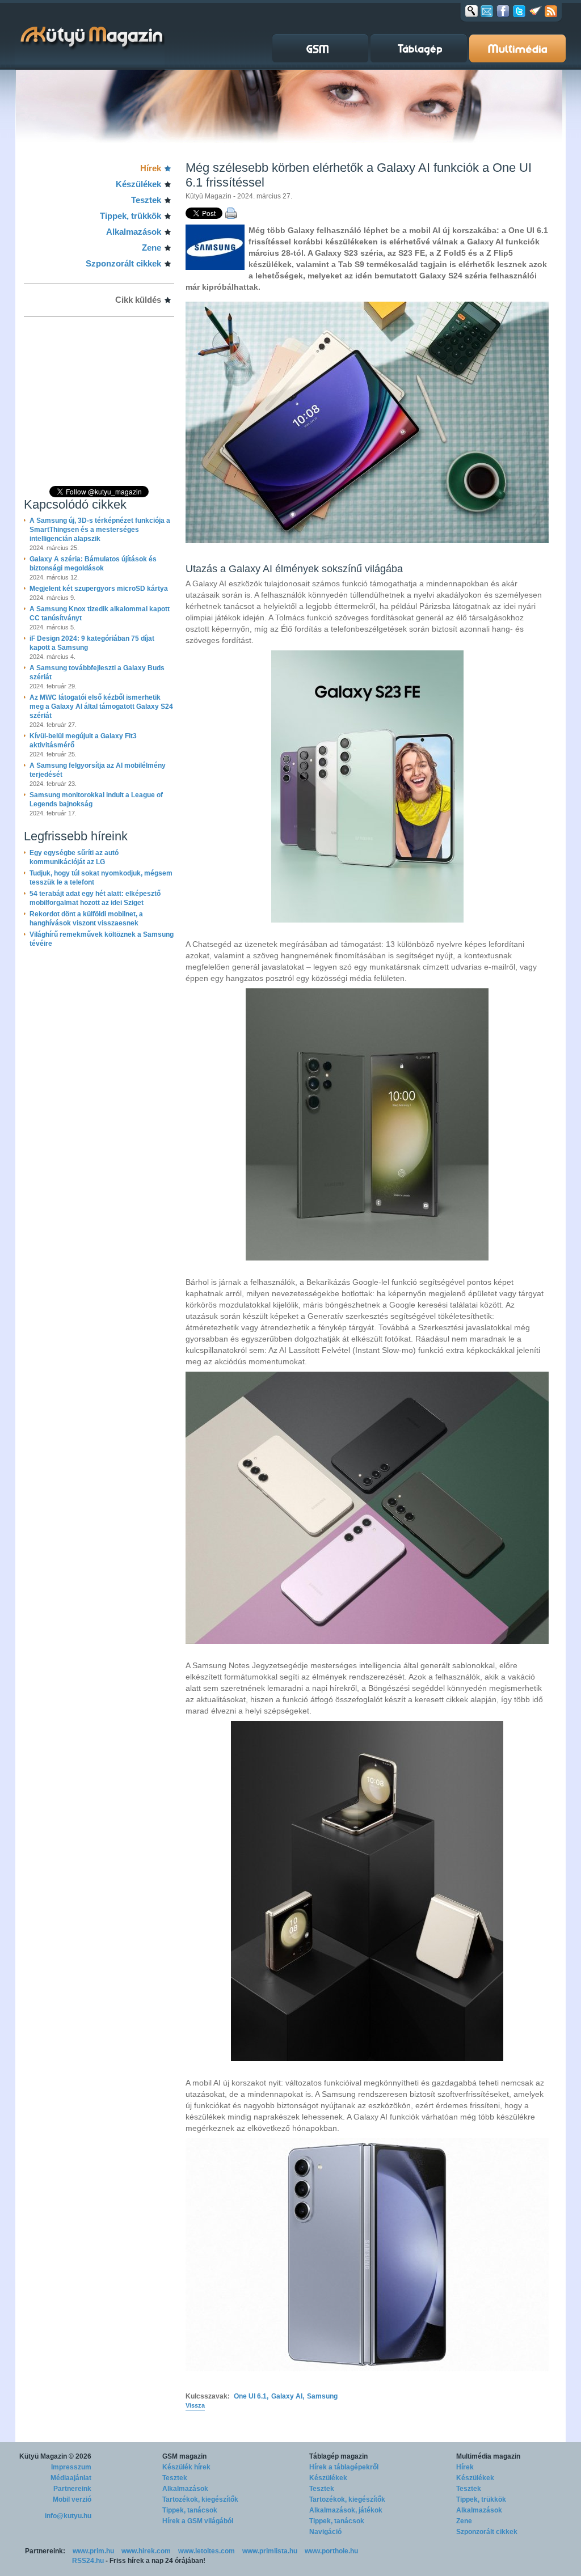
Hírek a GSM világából (198, 2521)
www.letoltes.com (207, 2551)
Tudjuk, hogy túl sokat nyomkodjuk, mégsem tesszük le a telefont (101, 878)
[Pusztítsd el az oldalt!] (536, 11)
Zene (151, 248)
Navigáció (325, 2532)
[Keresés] (471, 11)
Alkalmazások (134, 232)
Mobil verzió (72, 2499)
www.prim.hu (93, 2551)
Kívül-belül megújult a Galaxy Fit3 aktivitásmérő (83, 741)
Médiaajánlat (71, 2478)
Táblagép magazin (338, 2456)
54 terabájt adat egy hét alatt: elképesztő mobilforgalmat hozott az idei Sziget (95, 898)
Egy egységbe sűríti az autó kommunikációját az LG (74, 857)
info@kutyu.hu (68, 2516)
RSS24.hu (88, 2561)
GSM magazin (184, 2456)
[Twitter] (519, 11)
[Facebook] (503, 11)
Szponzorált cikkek (123, 263)
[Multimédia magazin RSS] (551, 11)
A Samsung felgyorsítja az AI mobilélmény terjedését (98, 770)
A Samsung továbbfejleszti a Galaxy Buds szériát (97, 672)
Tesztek (146, 200)
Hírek (151, 168)
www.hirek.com (146, 2551)
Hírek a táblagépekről (344, 2467)
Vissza (195, 2405)
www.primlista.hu (270, 2551)
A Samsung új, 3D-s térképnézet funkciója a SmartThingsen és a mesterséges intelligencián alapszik (100, 530)
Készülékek (138, 184)
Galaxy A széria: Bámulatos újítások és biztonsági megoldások (93, 564)
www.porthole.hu (331, 2551)
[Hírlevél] (487, 11)
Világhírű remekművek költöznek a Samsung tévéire (102, 939)
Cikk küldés (138, 300)
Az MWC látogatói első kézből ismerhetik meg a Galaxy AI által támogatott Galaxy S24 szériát (101, 707)
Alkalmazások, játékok (346, 2510)
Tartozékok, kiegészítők (200, 2499)
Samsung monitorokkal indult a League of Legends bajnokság (96, 800)
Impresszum (71, 2467)
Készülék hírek (186, 2467)
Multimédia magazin (488, 2456)
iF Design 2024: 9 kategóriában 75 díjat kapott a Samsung (92, 643)
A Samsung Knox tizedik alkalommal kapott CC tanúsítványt (100, 614)
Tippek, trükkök (130, 216)
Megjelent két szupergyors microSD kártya (99, 589)
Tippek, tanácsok (190, 2510)
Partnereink (72, 2489)
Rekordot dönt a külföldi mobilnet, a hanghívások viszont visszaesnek (86, 919)
